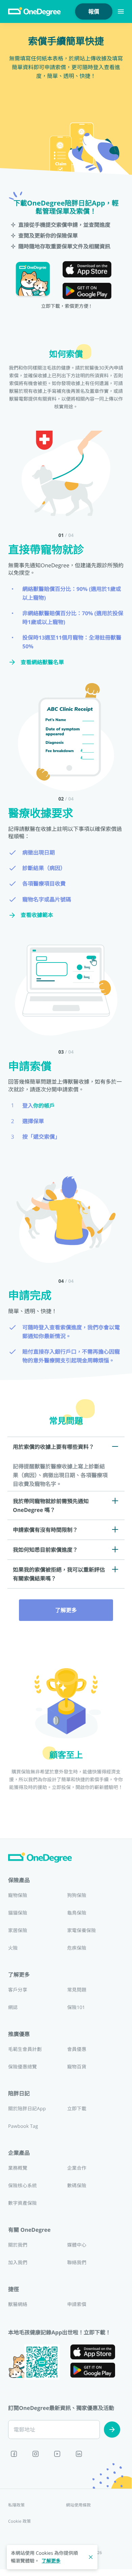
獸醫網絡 (18, 2304)
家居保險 (18, 1931)
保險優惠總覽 (23, 2067)
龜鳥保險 (77, 1913)
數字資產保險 (23, 2203)
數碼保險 (77, 2186)
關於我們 (18, 2245)
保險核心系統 (23, 2186)
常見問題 (77, 1990)
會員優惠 (77, 2049)
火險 (13, 1948)
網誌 (13, 2008)
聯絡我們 (77, 2263)
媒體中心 (77, 2245)
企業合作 (77, 2168)
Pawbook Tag (23, 2126)
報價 (94, 11)
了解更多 (66, 1610)
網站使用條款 (78, 2505)
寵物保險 (18, 1895)
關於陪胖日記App (27, 2109)
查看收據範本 (37, 915)
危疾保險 (77, 1948)
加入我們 (18, 2263)
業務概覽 (18, 2168)
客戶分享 (18, 1990)
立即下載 (77, 2109)
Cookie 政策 (19, 2521)
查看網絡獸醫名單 (42, 662)
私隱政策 (16, 2505)
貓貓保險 (18, 1913)
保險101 (76, 2008)
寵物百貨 (77, 2067)
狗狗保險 (77, 1895)
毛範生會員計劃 (25, 2049)
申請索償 (77, 2304)
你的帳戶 (44, 1106)
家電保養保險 (81, 1931)
